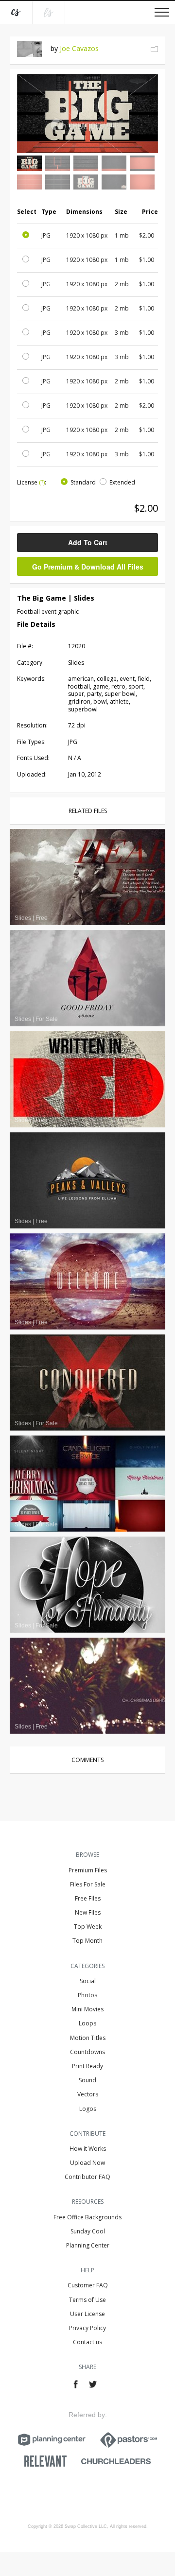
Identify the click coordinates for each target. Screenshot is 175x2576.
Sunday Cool (88, 2231)
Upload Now (87, 2163)
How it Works (88, 2149)
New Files (88, 1912)
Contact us (87, 2342)
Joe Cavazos (79, 48)
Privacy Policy (87, 2328)
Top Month (87, 1941)
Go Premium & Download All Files (88, 567)
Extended (122, 482)
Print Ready (87, 2066)
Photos (87, 1995)
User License (87, 2314)
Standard (83, 482)
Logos (88, 2109)
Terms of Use (87, 2300)
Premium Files (88, 1870)
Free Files (88, 1898)
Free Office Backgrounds (87, 2217)
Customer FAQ (88, 2285)
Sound (87, 2080)
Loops (87, 2023)
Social (88, 1981)
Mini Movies (87, 2009)
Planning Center (88, 2245)
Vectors (88, 2094)
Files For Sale (88, 1884)
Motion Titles (88, 2038)
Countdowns (87, 2052)
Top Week (88, 1927)
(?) (42, 482)
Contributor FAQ (87, 2177)
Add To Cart (88, 542)
